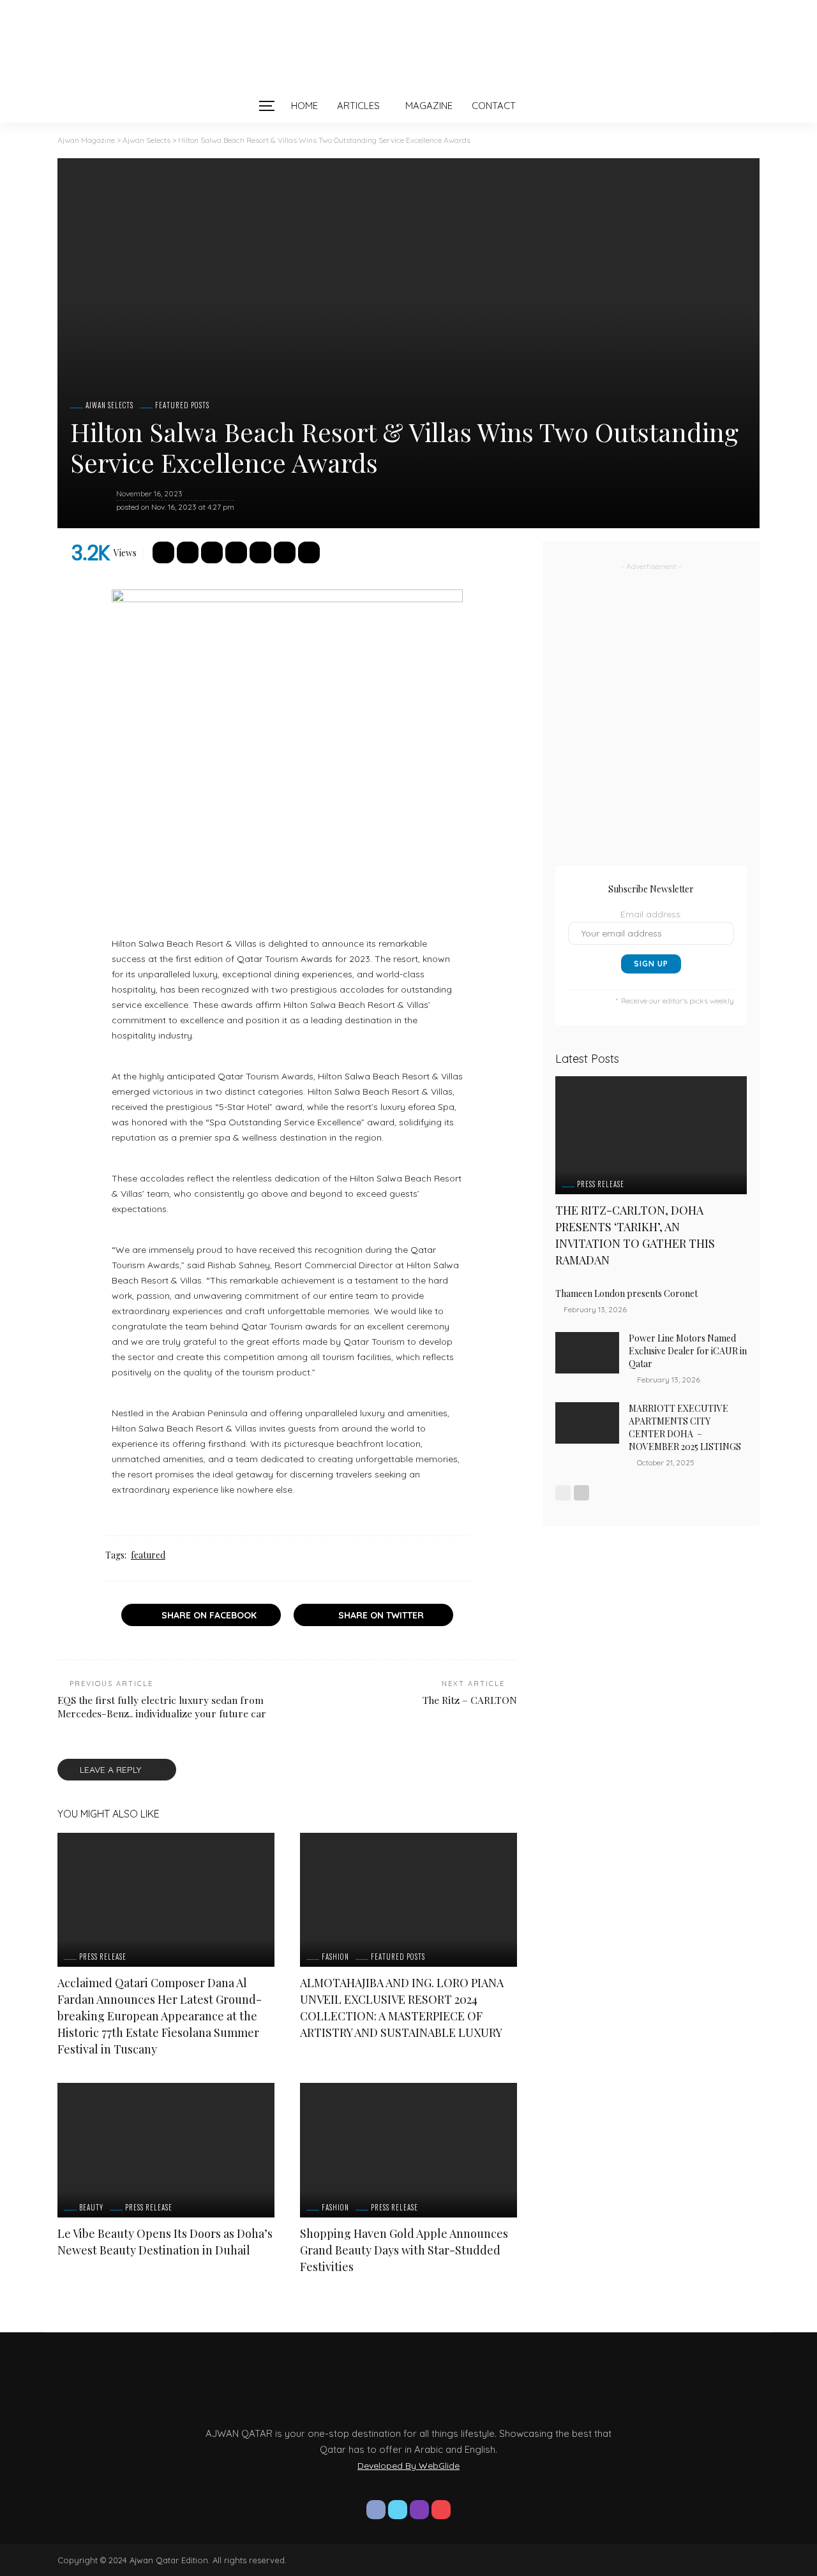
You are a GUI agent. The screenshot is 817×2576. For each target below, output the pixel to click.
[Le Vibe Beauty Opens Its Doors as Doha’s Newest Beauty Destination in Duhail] (166, 2150)
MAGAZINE (429, 106)
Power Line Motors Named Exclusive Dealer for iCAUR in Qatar (688, 1351)
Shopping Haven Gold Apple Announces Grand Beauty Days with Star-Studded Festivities (404, 2250)
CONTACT (494, 106)
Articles (358, 106)
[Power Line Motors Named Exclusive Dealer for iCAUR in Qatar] (587, 1353)
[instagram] (419, 2510)
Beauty (91, 2208)
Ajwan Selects (109, 405)
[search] (551, 106)
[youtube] (441, 2510)
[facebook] (376, 2510)
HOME (304, 106)
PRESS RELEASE (103, 1957)
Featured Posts (182, 405)
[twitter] (398, 2510)
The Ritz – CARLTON (470, 1700)
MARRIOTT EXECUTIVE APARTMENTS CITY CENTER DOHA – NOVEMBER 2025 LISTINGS (685, 1427)
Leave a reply (112, 1770)
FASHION (335, 1957)
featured (148, 1555)
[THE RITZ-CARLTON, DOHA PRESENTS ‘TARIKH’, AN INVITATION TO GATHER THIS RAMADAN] (651, 1135)
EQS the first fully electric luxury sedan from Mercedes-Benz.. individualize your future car (162, 1706)
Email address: (651, 914)
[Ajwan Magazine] (408, 45)
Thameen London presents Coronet (627, 1293)
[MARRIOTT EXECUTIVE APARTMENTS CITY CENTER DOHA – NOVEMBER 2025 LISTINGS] (587, 1423)
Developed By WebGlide (408, 2466)
